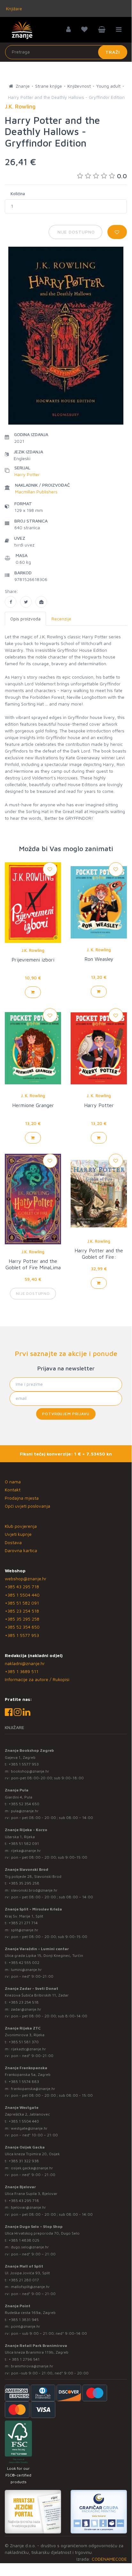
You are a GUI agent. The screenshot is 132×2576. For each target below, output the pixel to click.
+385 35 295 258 (22, 1619)
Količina (18, 194)
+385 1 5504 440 (22, 1595)
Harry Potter (27, 474)
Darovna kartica (21, 1550)
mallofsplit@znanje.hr (30, 2287)
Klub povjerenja (21, 1526)
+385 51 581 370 (24, 2042)
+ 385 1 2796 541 (24, 2359)
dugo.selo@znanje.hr (30, 2247)
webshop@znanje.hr (26, 1579)
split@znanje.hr (25, 1930)
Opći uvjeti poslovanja (27, 1506)
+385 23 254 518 (22, 1611)
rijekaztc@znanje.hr (28, 2049)
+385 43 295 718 (22, 1587)
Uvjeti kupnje (18, 1534)
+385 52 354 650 (22, 1627)
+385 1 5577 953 (22, 1635)
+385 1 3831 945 (24, 2320)
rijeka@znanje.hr (26, 1850)
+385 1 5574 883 (24, 2082)
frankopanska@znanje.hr (33, 2089)
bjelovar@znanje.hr (28, 2207)
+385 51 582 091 (22, 1603)
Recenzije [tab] (61, 619)
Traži (113, 52)
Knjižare (13, 8)
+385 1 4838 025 (24, 2240)
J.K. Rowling (33, 950)
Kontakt (13, 1490)
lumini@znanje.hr (26, 1970)
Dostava (13, 1542)
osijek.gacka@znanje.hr (32, 2168)
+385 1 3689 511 (22, 1671)
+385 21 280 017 (24, 2280)
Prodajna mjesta (22, 1498)
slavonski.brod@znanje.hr (34, 1890)
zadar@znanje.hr (26, 2009)
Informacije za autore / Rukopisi (37, 1679)
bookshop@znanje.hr (30, 1771)
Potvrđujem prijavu (66, 1414)
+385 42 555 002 (24, 1962)
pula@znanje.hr (25, 1811)
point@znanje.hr (26, 2326)
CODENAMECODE (109, 2559)
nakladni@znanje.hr (25, 1663)
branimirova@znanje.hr (32, 2366)
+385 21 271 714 (23, 1923)
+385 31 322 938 (24, 2161)
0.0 (122, 176)
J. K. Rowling (99, 950)
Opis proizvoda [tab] (25, 619)
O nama (13, 1482)
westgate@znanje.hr (29, 2128)
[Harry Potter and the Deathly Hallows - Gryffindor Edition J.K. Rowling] (11, 602)
